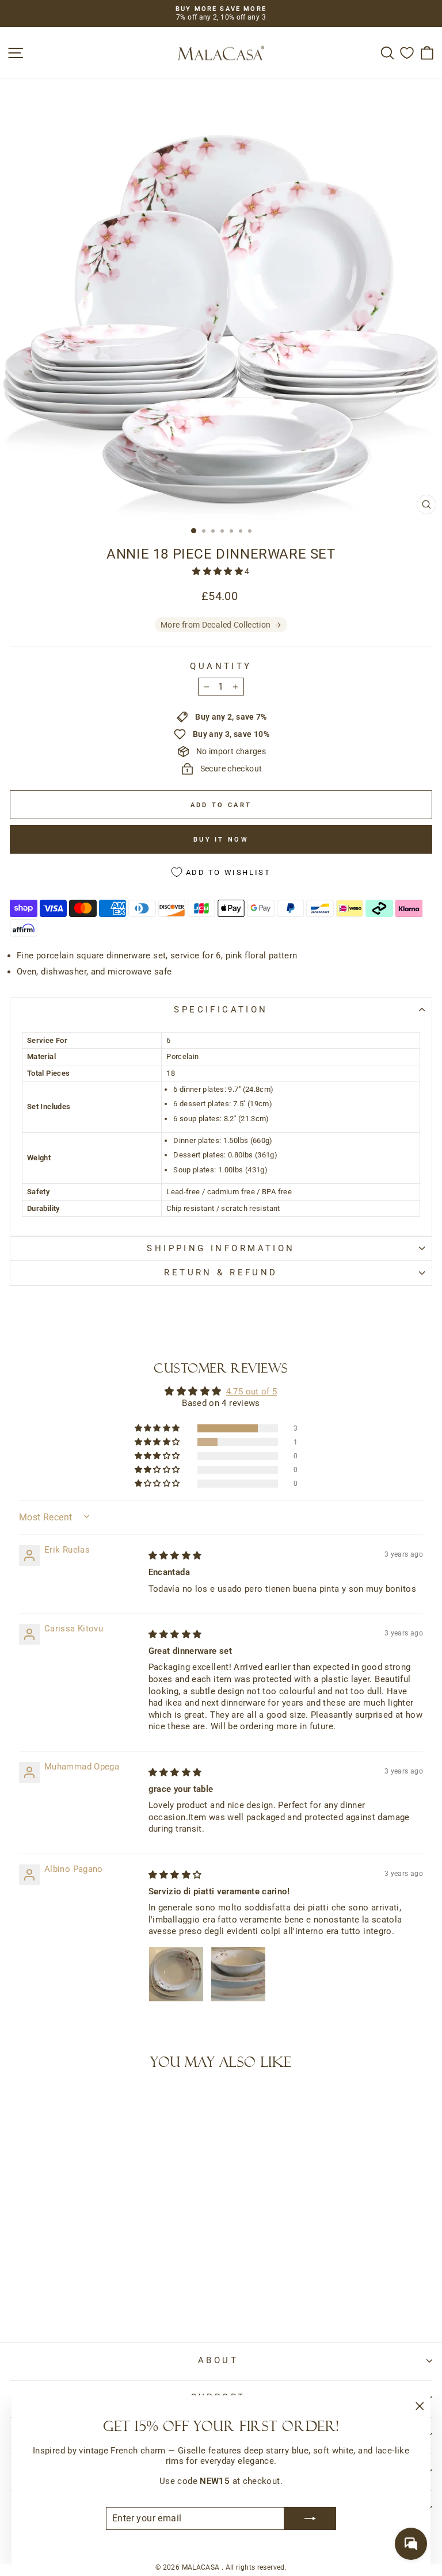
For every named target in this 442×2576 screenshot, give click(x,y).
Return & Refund (221, 1272)
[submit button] (310, 2518)
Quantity (221, 666)
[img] (175, 1555)
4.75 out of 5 (252, 1392)
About (218, 2360)
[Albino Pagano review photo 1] (176, 1974)
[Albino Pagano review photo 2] (238, 1974)
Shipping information (221, 1248)
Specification (221, 1010)
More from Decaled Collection (216, 625)
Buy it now (221, 840)
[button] (218, 571)
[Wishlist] (407, 53)
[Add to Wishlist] (24, 2101)
